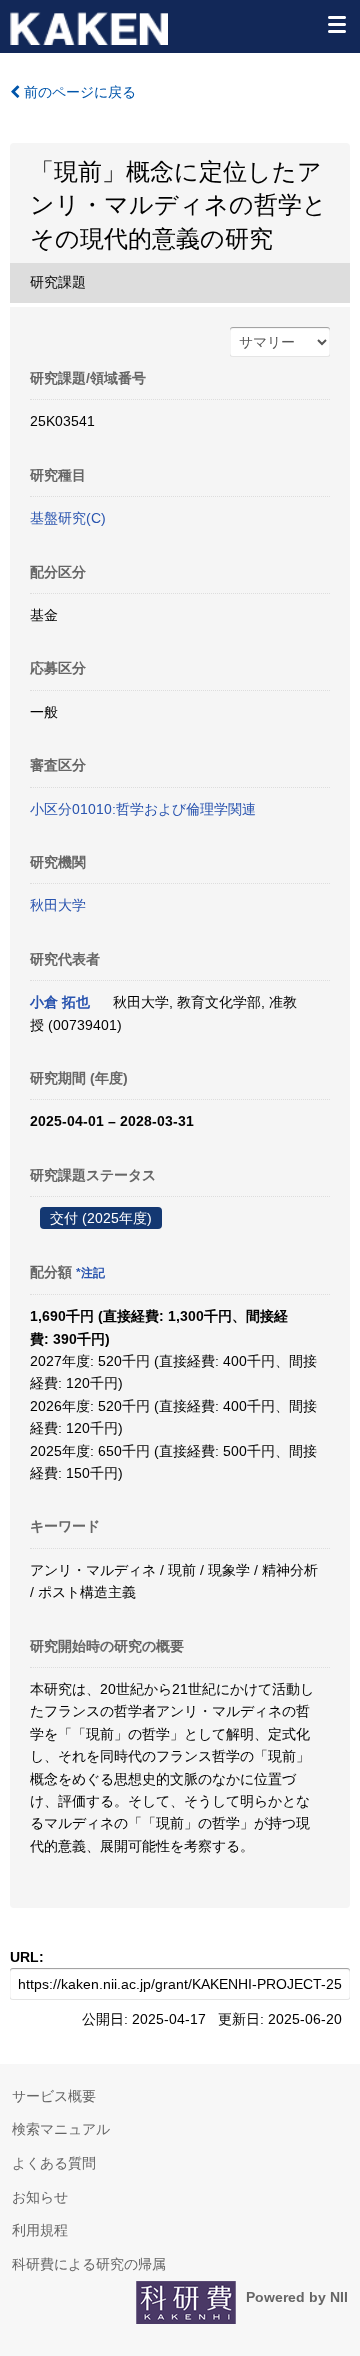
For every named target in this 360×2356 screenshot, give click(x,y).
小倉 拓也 (60, 1002)
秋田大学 (58, 905)
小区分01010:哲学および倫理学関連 (143, 809)
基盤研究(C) (68, 518)
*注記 (90, 1273)
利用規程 (40, 2230)
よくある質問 (54, 2163)
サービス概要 (54, 2096)
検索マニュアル (61, 2129)
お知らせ (40, 2197)
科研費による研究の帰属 (89, 2264)
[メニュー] (336, 24)
